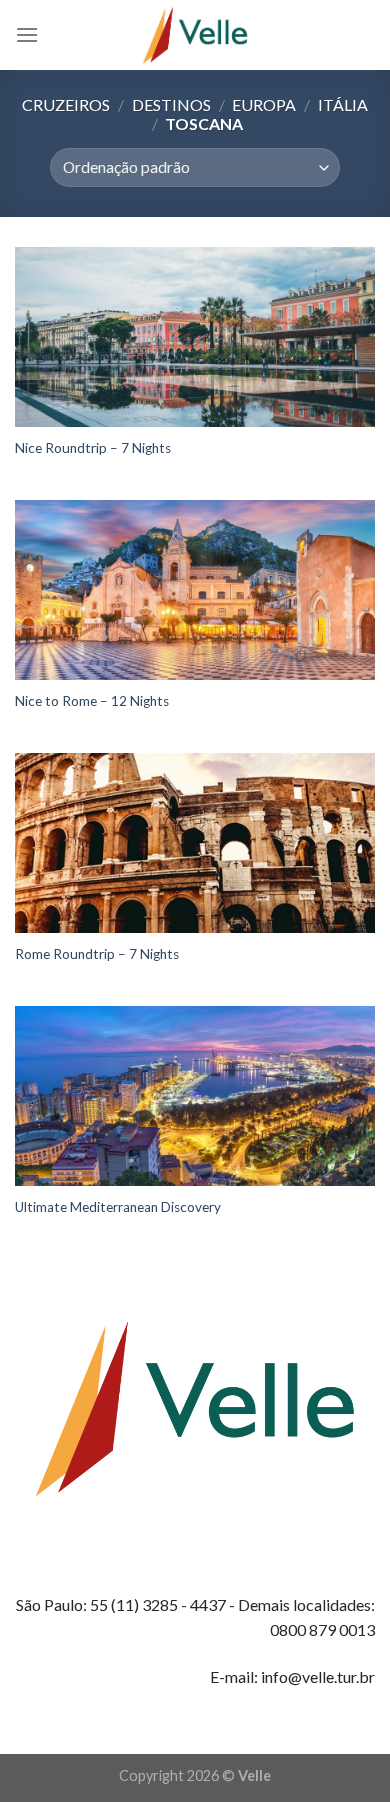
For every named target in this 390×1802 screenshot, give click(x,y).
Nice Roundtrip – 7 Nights (93, 448)
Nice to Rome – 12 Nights (92, 701)
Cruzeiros (66, 104)
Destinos (171, 104)
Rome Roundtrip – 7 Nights (97, 954)
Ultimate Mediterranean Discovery (118, 1207)
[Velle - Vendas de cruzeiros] (195, 35)
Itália (343, 104)
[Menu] (27, 34)
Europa (264, 104)
